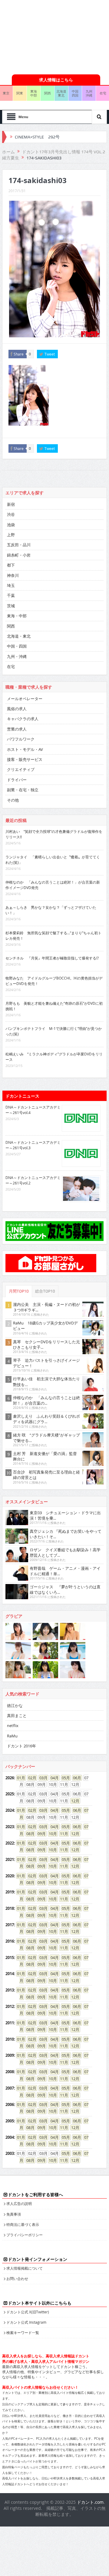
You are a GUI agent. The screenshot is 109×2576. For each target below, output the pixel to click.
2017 (10, 1925)
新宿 (11, 504)
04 (53, 1778)
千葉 (11, 595)
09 (40, 1834)
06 (75, 1778)
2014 (10, 1974)
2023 (10, 1827)
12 (73, 1801)
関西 (48, 93)
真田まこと (17, 1716)
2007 (10, 2088)
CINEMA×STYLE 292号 (37, 137)
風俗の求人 (17, 709)
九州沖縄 (89, 93)
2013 (10, 1990)
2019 (10, 1892)
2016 (10, 1941)
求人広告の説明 (19, 2203)
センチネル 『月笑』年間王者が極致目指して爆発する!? (52, 958)
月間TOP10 (19, 1291)
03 (41, 1778)
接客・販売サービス (25, 759)
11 (62, 1834)
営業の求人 (17, 729)
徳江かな (15, 1705)
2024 (10, 1810)
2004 (10, 2137)
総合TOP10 (45, 1291)
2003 (10, 2153)
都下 (11, 565)
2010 (10, 2039)
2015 (10, 1958)
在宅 (11, 666)
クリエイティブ (21, 769)
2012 (10, 2006)
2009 (10, 2055)
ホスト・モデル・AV (25, 749)
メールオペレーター (25, 699)
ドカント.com (90, 2502)
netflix (13, 1726)
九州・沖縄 (17, 656)
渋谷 (11, 514)
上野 (11, 535)
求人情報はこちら (56, 80)
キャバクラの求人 (23, 719)
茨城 (11, 606)
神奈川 (13, 575)
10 (51, 1834)
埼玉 (11, 585)
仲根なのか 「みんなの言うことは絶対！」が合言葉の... (46, 1400)
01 (19, 1778)
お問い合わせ (17, 2278)
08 (28, 1834)
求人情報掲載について (25, 2268)
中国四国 (75, 93)
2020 (10, 1876)
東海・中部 (17, 616)
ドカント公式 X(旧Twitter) (28, 2312)
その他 (13, 800)
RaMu (12, 1736)
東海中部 (34, 93)
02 (30, 1778)
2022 (10, 1843)
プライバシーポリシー (25, 2235)
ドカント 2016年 (21, 1746)
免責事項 (14, 2214)
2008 (10, 2072)
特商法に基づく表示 (23, 2224)
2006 (10, 2104)
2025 (10, 1794)
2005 (10, 2121)
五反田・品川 (19, 545)
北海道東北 (61, 93)
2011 (10, 2023)
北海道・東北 (19, 636)
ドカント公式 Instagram (26, 2322)
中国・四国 (17, 646)
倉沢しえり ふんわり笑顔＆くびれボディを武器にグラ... (46, 1419)
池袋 (11, 525)
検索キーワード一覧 (23, 2332)
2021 (10, 1859)
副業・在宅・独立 (23, 790)
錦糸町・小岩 (19, 555)
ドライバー (17, 780)
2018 (10, 1908)
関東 (20, 93)
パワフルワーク (21, 739)
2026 (10, 1778)
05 (64, 1778)
